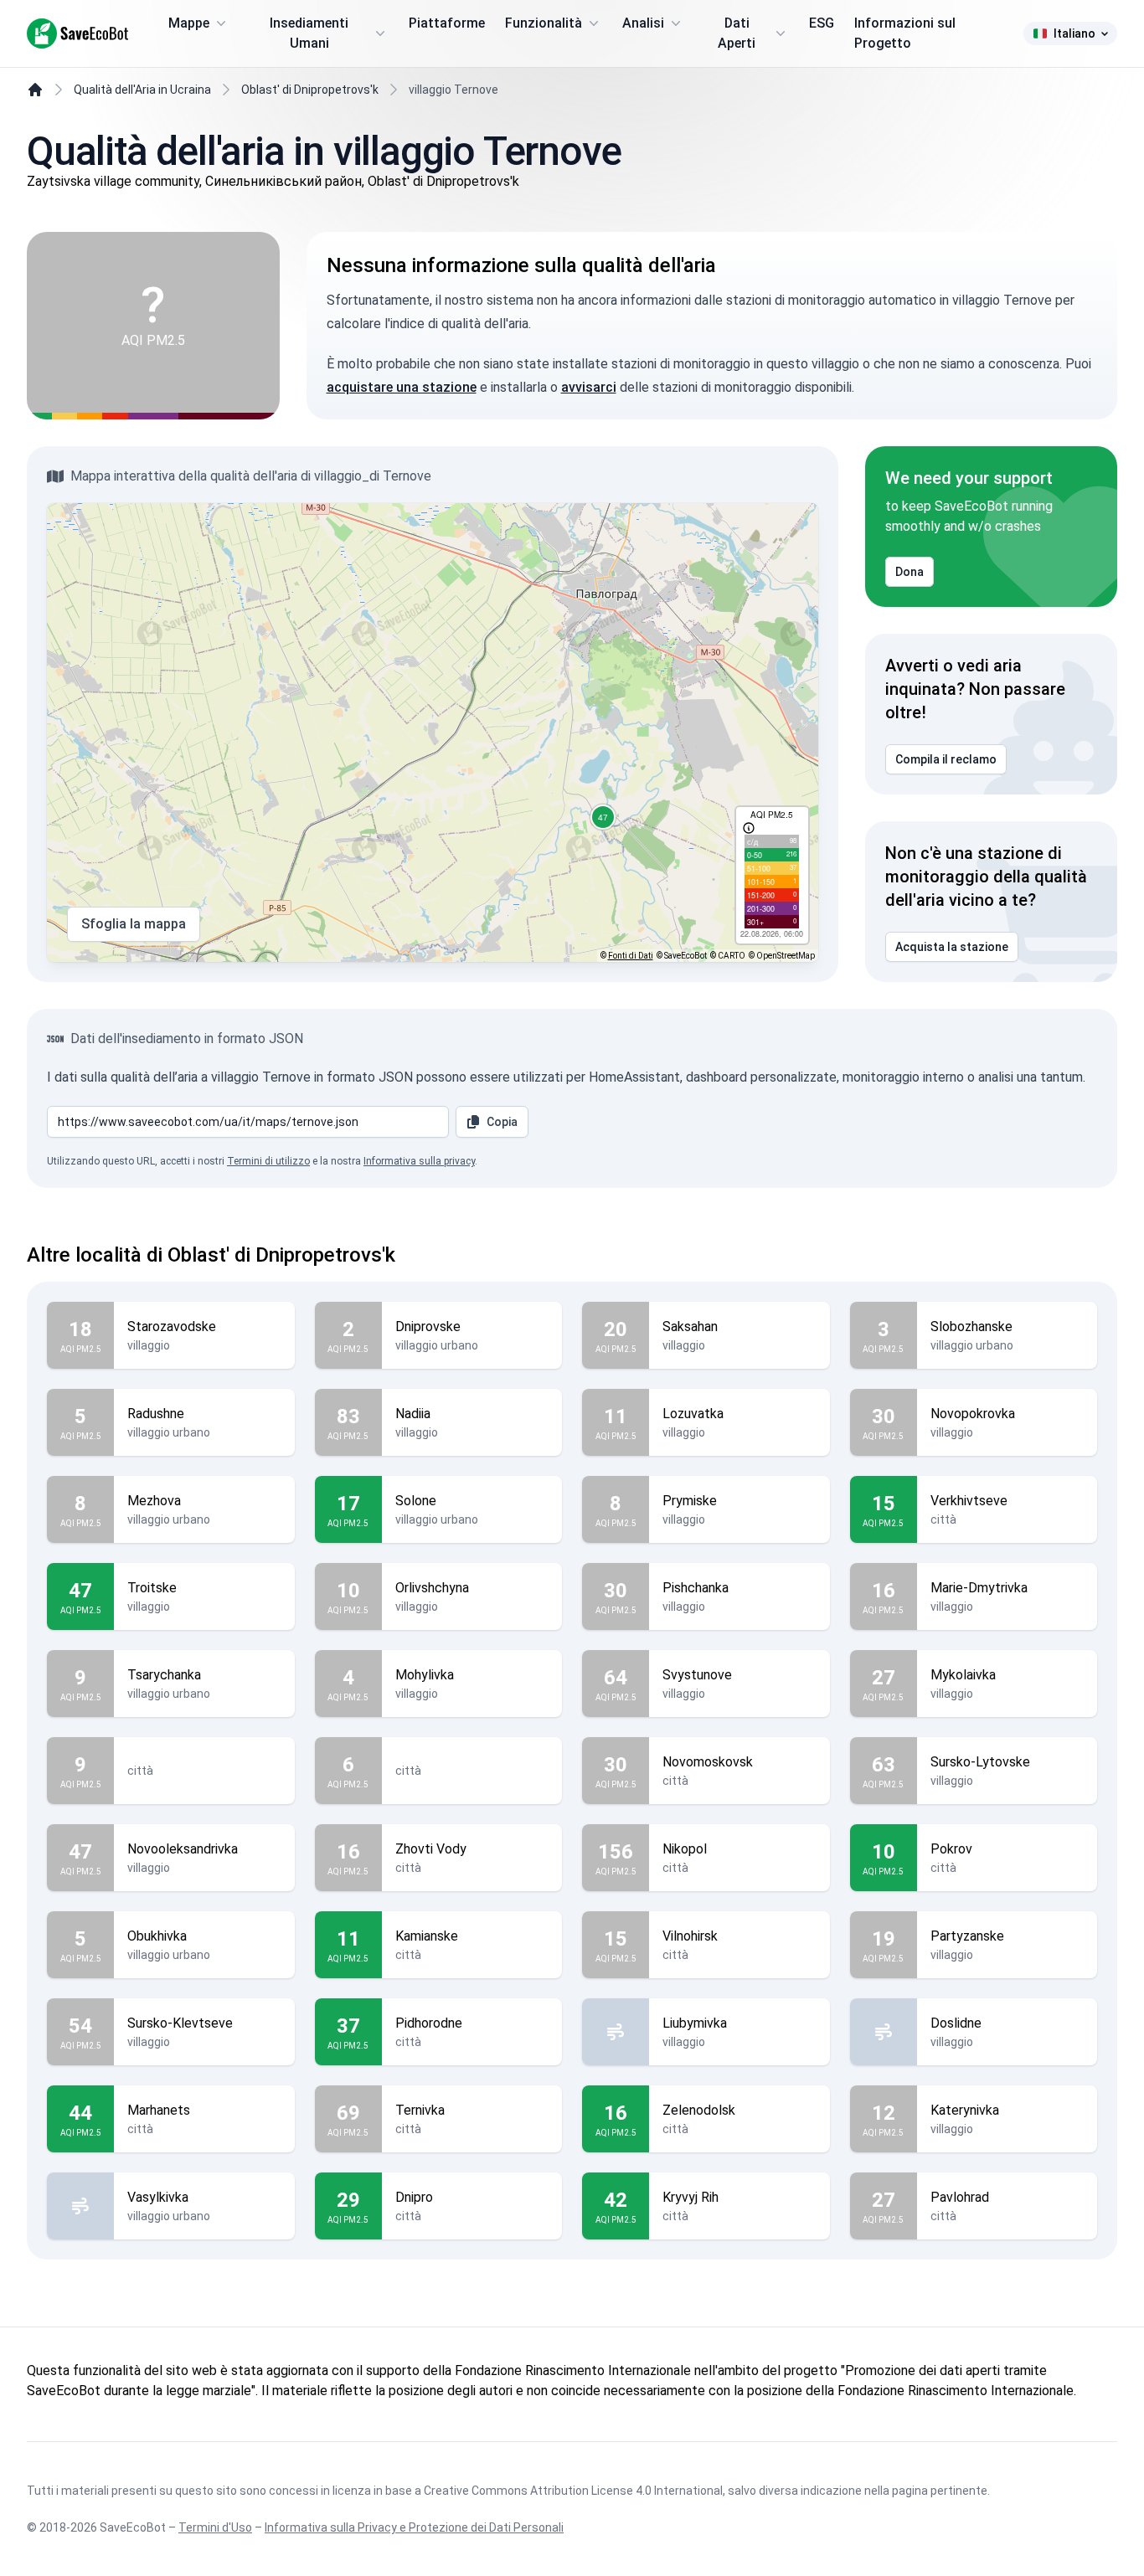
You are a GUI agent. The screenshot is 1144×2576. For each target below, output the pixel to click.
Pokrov (951, 1849)
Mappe (189, 23)
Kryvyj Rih (691, 2197)
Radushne (156, 1414)
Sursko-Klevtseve (180, 2023)
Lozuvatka (693, 1414)
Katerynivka (965, 2110)
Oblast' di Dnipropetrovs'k (310, 90)
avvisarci (589, 387)
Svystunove (697, 1675)
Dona (910, 572)
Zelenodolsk (699, 2110)
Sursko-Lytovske (980, 1762)
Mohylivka (425, 1675)
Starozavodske (172, 1327)
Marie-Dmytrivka (979, 1588)
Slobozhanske (971, 1327)
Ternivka (420, 2110)
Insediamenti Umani (309, 33)
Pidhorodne (429, 2023)
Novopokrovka (973, 1414)
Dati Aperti (737, 33)
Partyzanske (967, 1936)
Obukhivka (157, 1936)
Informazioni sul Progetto (905, 33)
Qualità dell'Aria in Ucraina (142, 90)
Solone (416, 1501)
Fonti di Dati (631, 956)
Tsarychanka (164, 1675)
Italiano (1074, 33)
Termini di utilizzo (268, 1161)
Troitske (152, 1588)
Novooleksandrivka (183, 1849)
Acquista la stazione (952, 947)
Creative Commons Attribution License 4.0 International (573, 2491)
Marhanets (159, 2110)
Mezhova (154, 1501)
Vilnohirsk (690, 1936)
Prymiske (690, 1501)
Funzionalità (544, 23)
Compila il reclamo (946, 759)
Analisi (643, 23)
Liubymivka (695, 2023)
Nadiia (413, 1414)
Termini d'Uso (215, 2527)
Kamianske (427, 1936)
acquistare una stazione (402, 387)
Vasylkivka (158, 2197)
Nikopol (685, 1849)
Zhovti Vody (431, 1849)
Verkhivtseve (969, 1501)
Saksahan (690, 1327)
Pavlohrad (960, 2197)
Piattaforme (447, 23)
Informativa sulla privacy (419, 1161)
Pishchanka (696, 1588)
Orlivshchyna (432, 1588)
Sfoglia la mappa (134, 924)
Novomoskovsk (708, 1762)
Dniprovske (428, 1327)
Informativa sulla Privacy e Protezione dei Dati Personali (414, 2527)
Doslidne (956, 2023)
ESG (822, 23)
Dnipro (414, 2197)
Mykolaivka (963, 1675)
